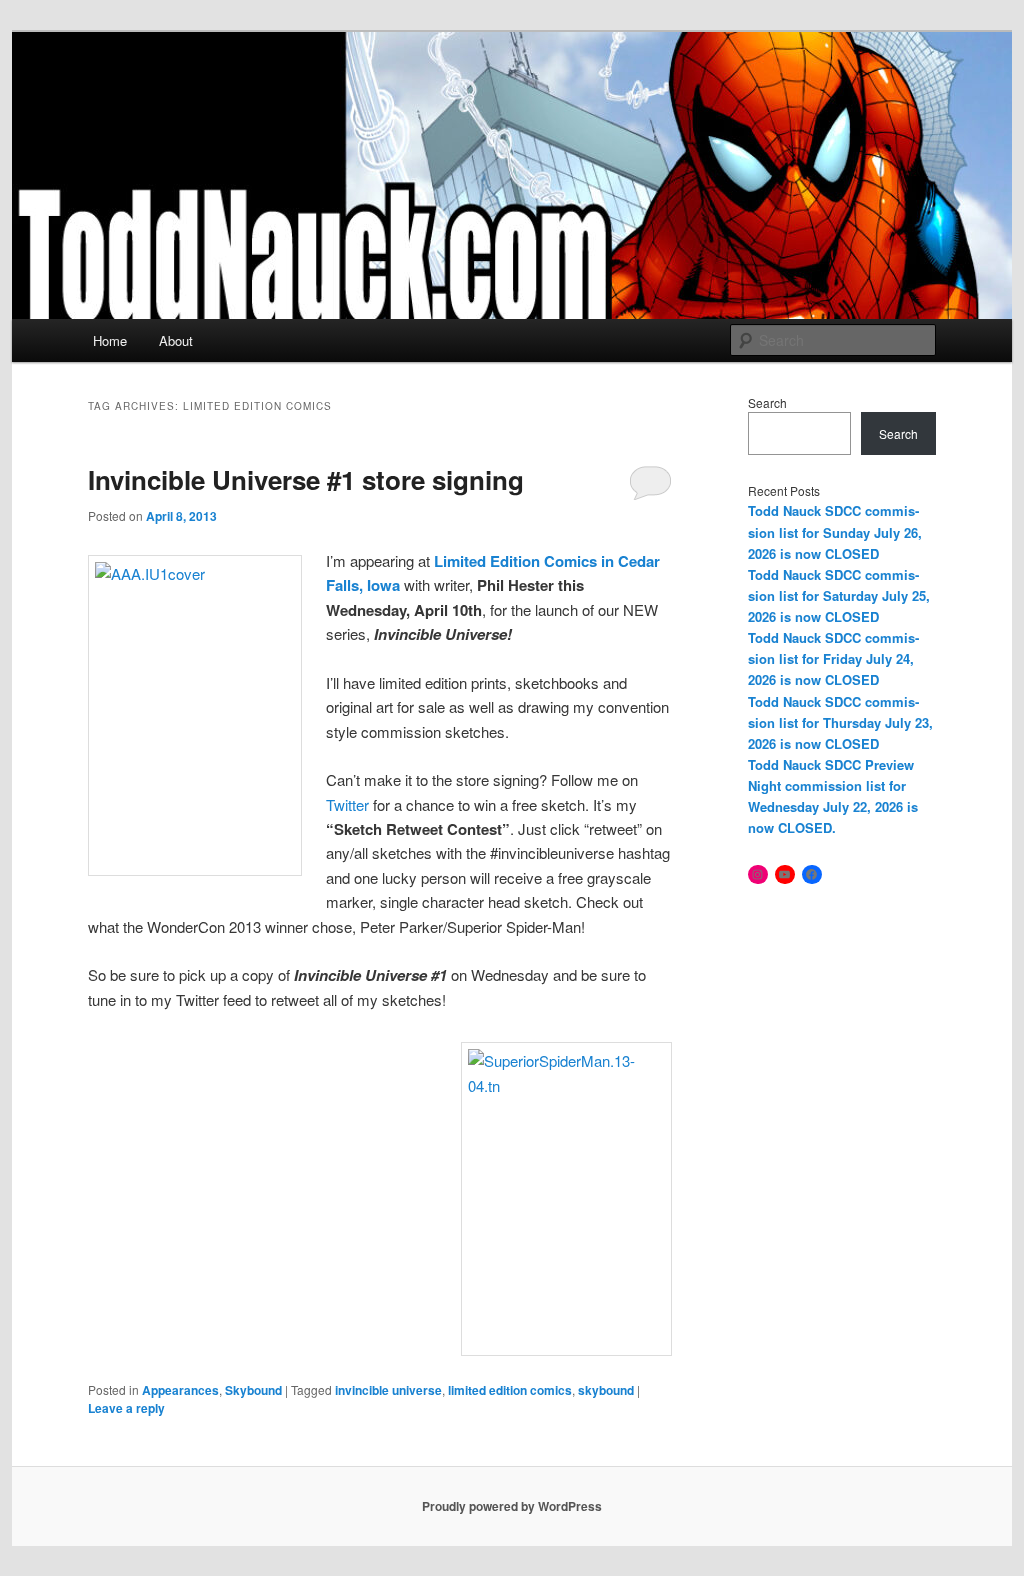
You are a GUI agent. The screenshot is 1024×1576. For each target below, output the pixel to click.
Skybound (253, 1390)
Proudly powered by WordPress (512, 1506)
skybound (606, 1390)
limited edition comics (510, 1390)
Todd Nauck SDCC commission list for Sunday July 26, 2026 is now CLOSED (835, 531)
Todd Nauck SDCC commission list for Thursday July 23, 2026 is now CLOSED (840, 722)
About (176, 340)
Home (110, 340)
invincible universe (388, 1390)
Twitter (349, 804)
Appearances (180, 1390)
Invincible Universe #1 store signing (306, 479)
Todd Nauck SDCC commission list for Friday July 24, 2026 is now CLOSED (833, 658)
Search (767, 402)
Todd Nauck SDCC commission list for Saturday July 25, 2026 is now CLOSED (839, 595)
